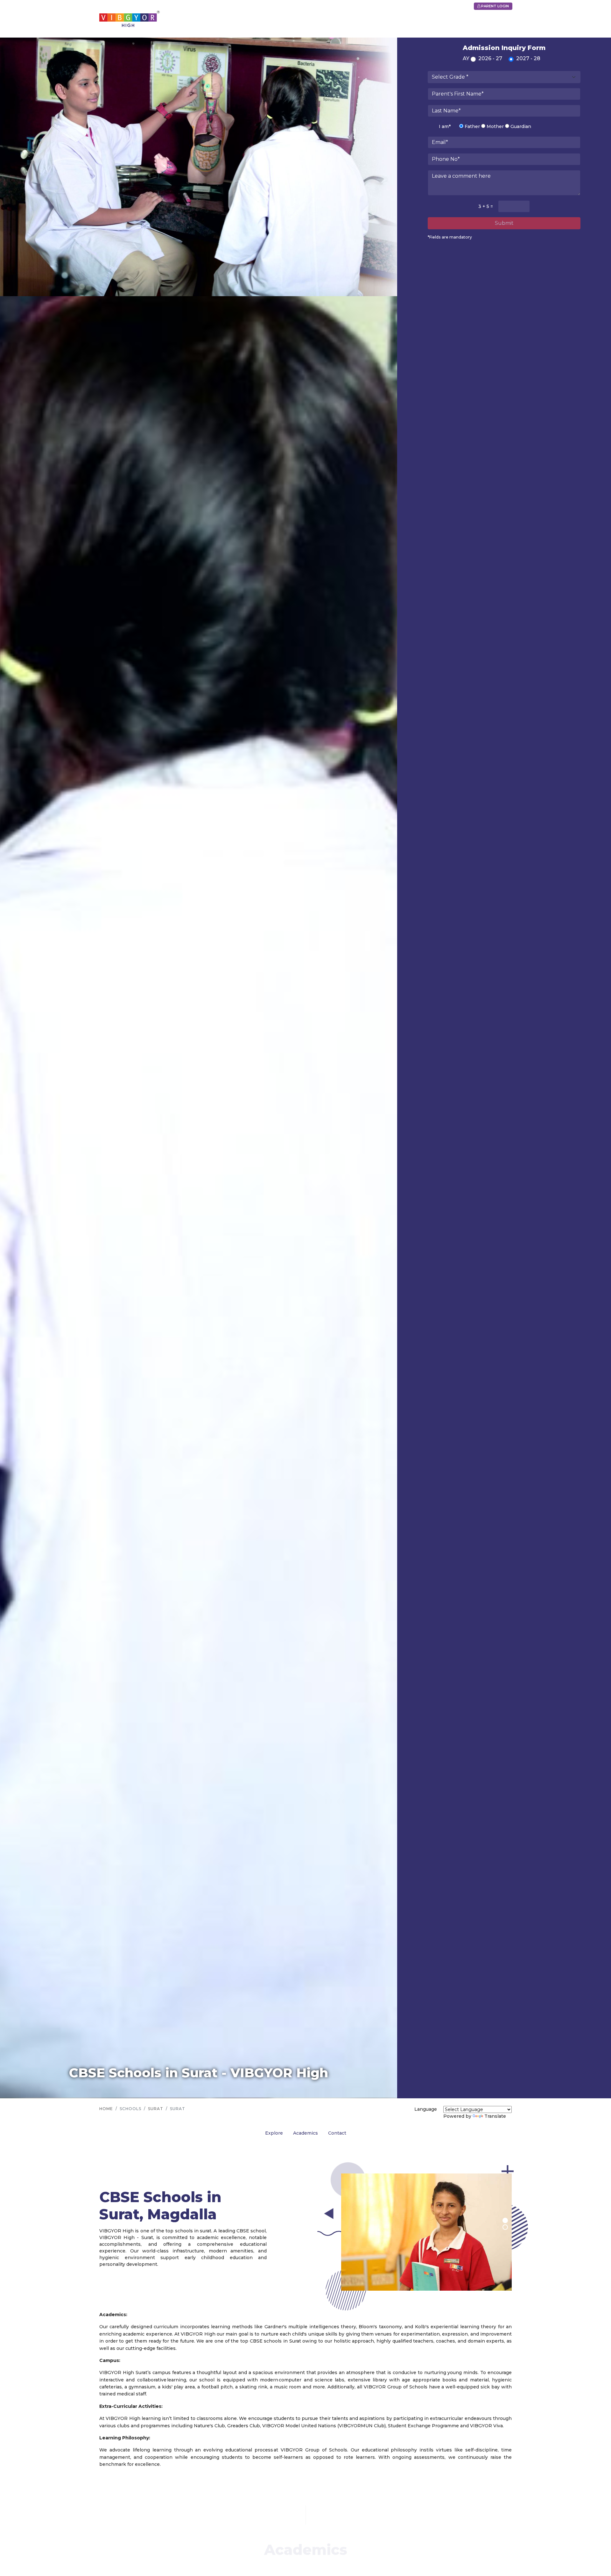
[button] (505, 2220)
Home (106, 2109)
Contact (337, 2133)
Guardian (520, 126)
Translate (495, 2116)
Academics (305, 2133)
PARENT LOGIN (495, 6)
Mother (495, 126)
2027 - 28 (528, 58)
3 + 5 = (486, 206)
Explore (274, 2133)
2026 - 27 (490, 58)
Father (472, 126)
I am (445, 126)
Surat (156, 2109)
